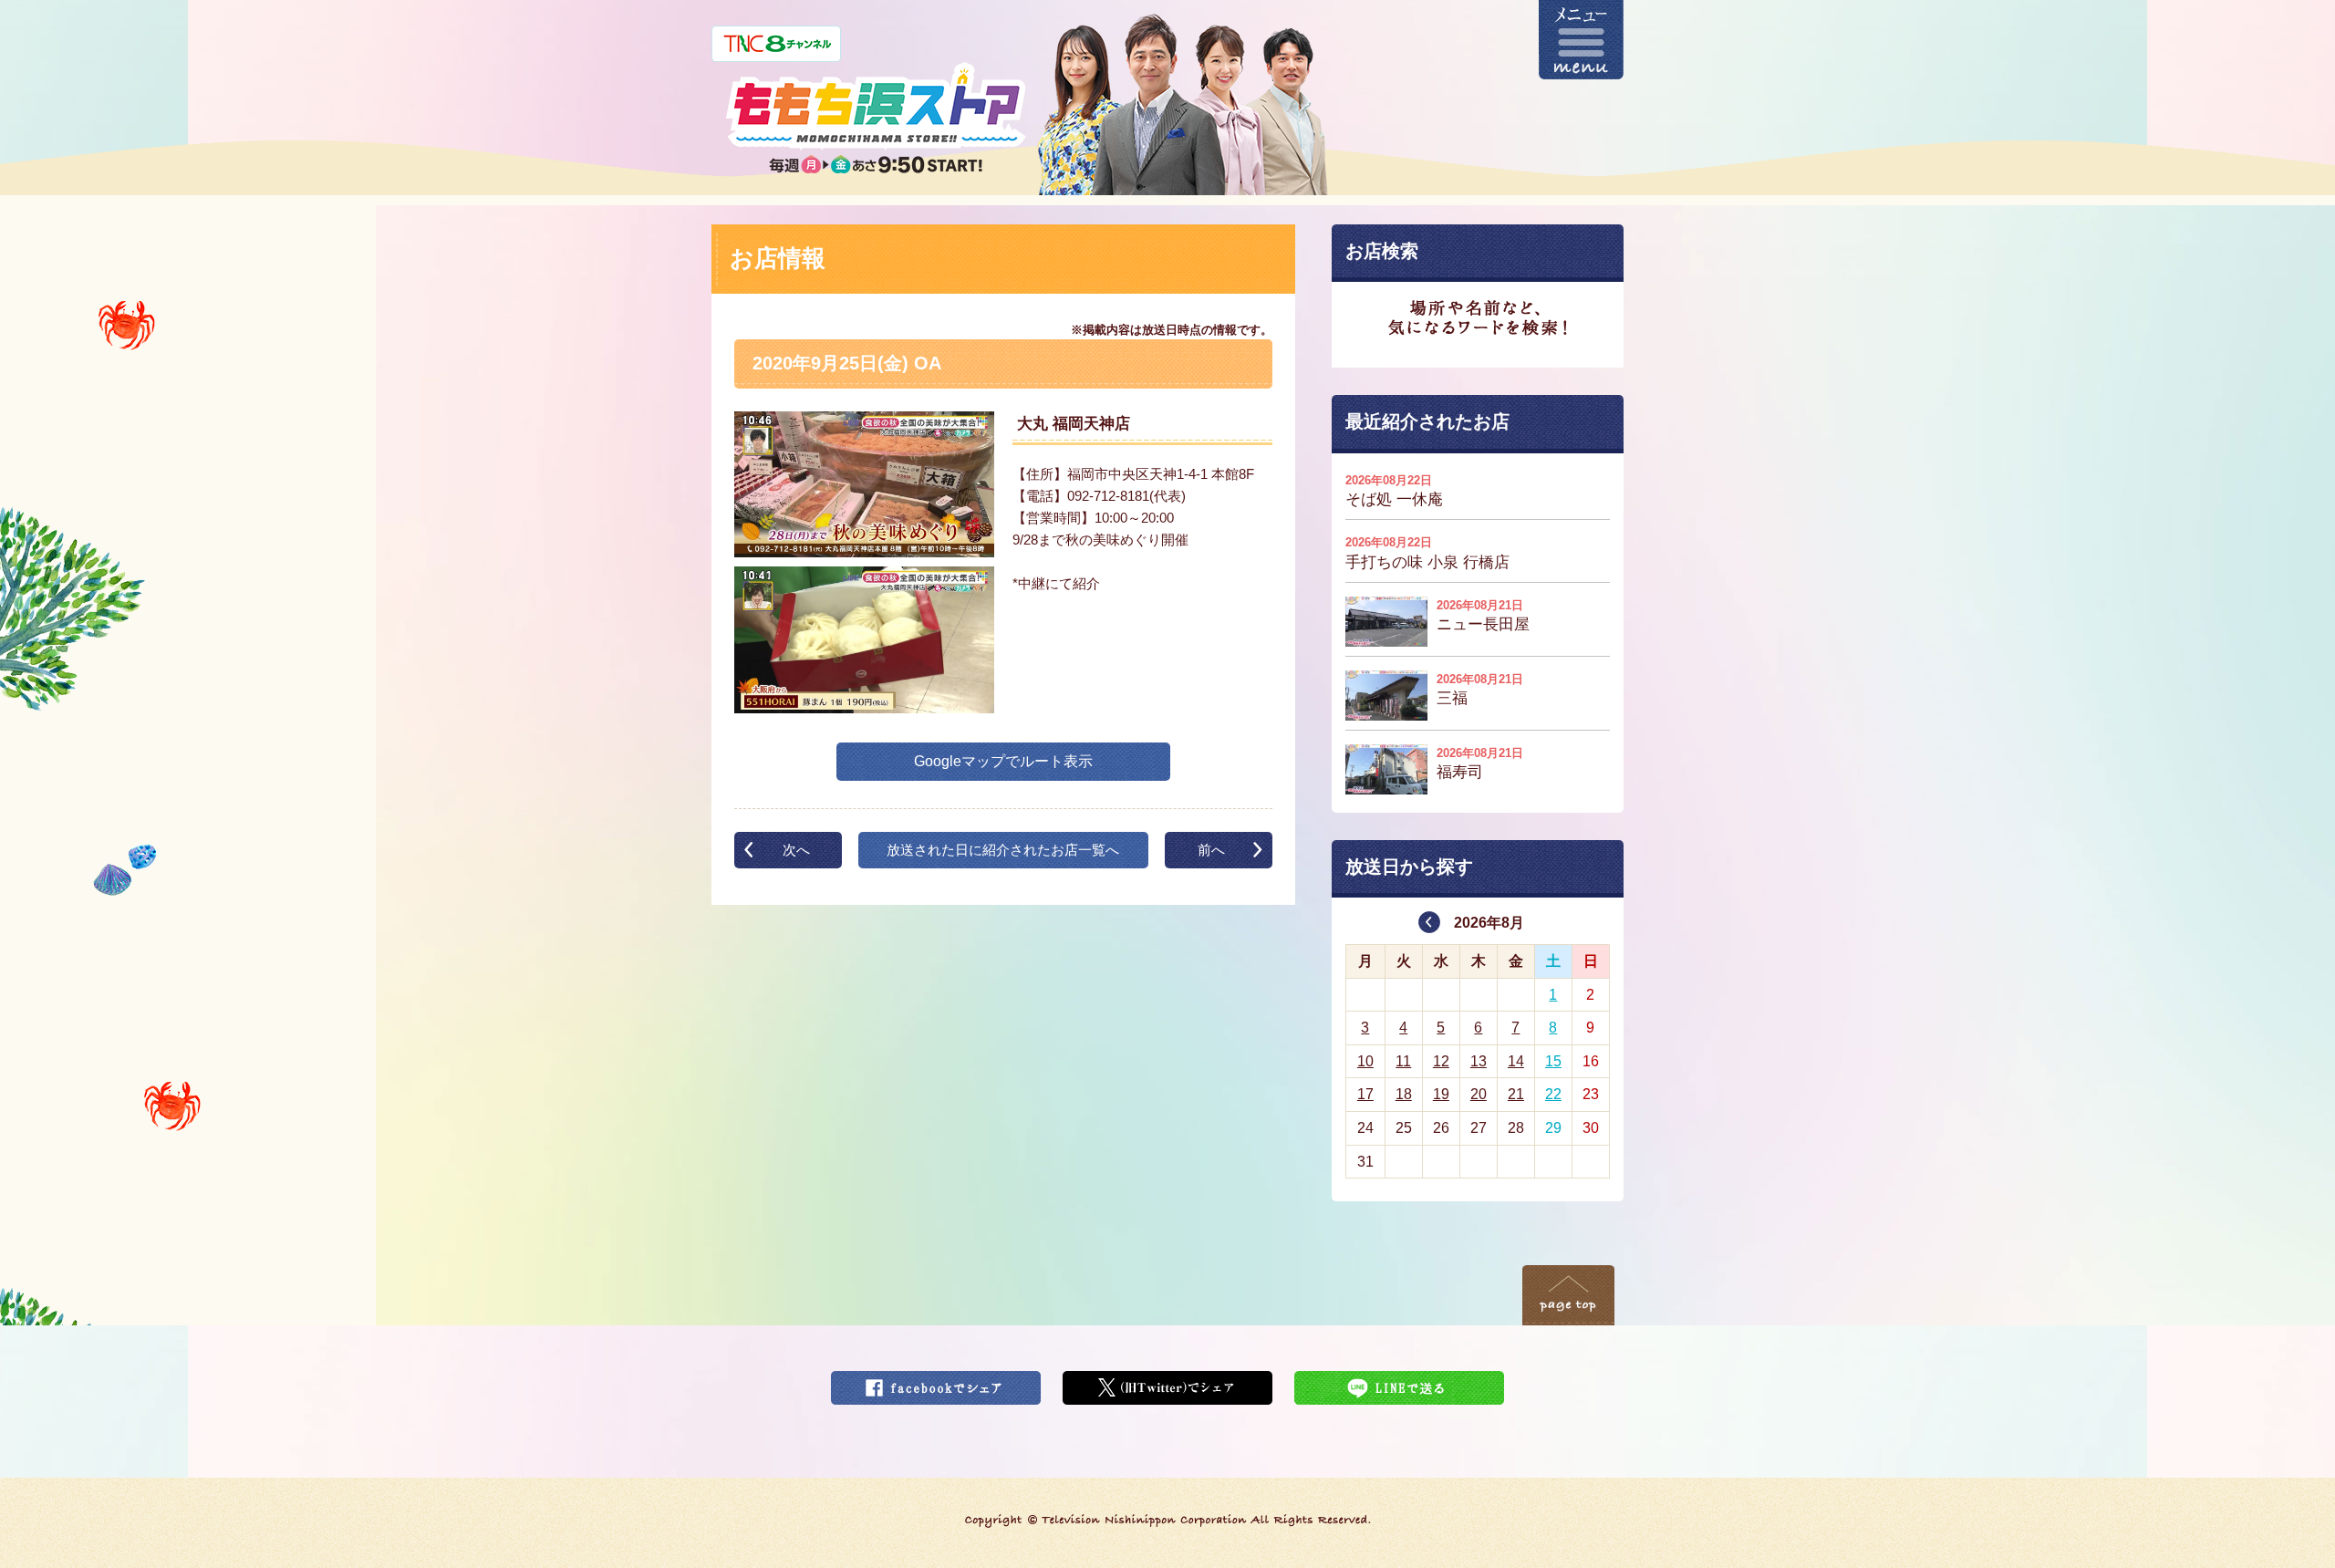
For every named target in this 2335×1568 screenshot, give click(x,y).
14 (1516, 1061)
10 (1365, 1061)
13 (1479, 1061)
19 (1441, 1094)
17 (1365, 1094)
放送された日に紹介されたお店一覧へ (1003, 850)
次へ (796, 850)
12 (1441, 1061)
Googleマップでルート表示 (1003, 761)
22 (1553, 1094)
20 (1479, 1094)
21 (1516, 1094)
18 (1404, 1094)
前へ (1211, 850)
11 (1403, 1061)
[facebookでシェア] (936, 1382)
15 (1553, 1061)
